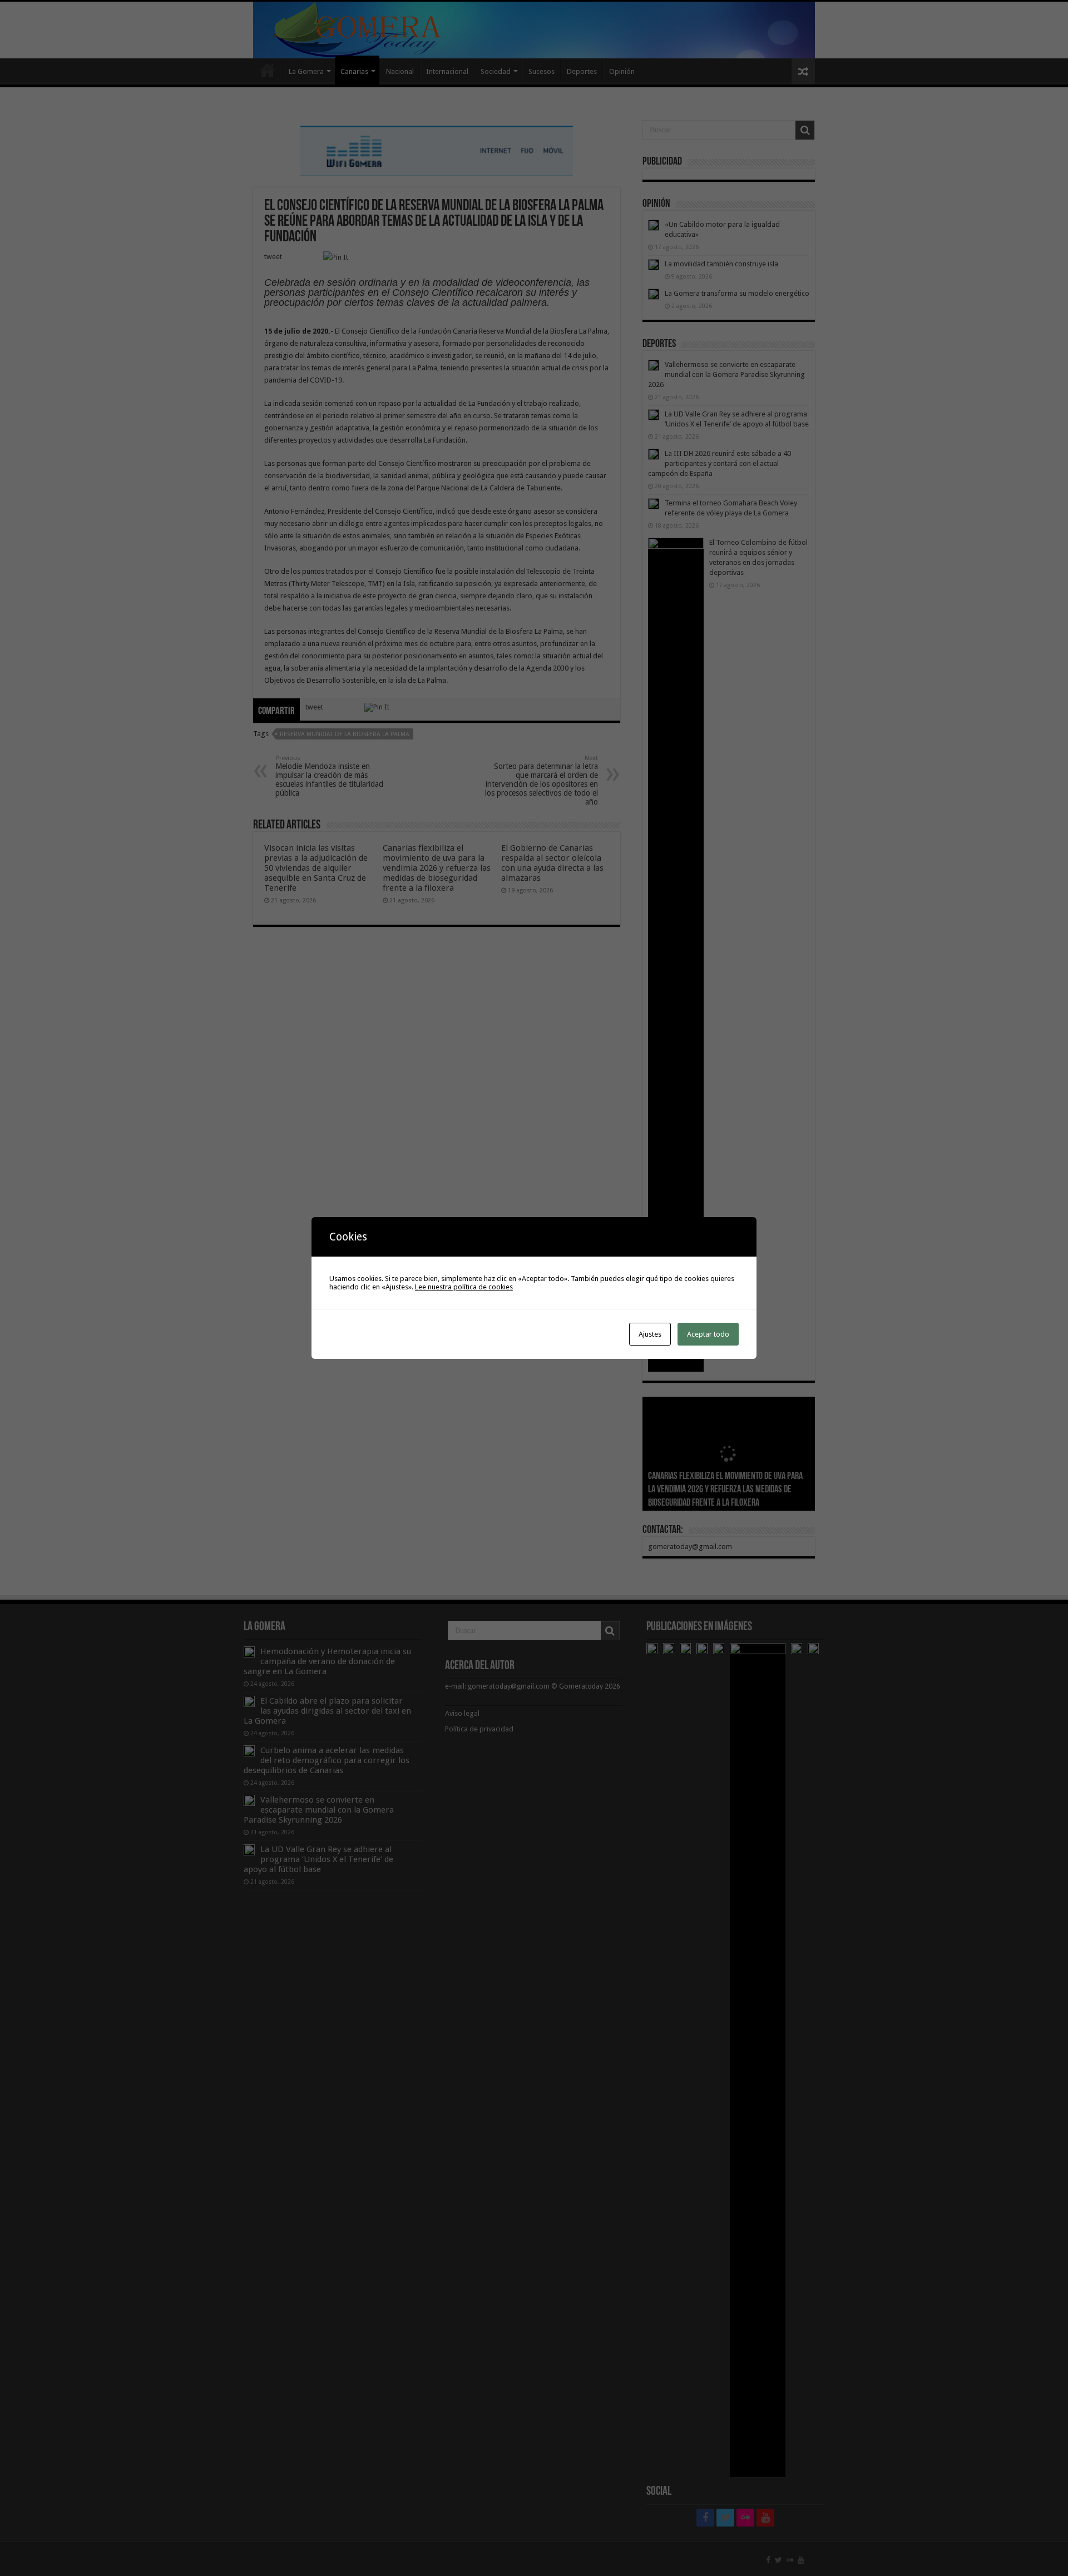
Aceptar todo (708, 1334)
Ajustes (650, 1334)
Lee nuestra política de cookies (464, 1287)
